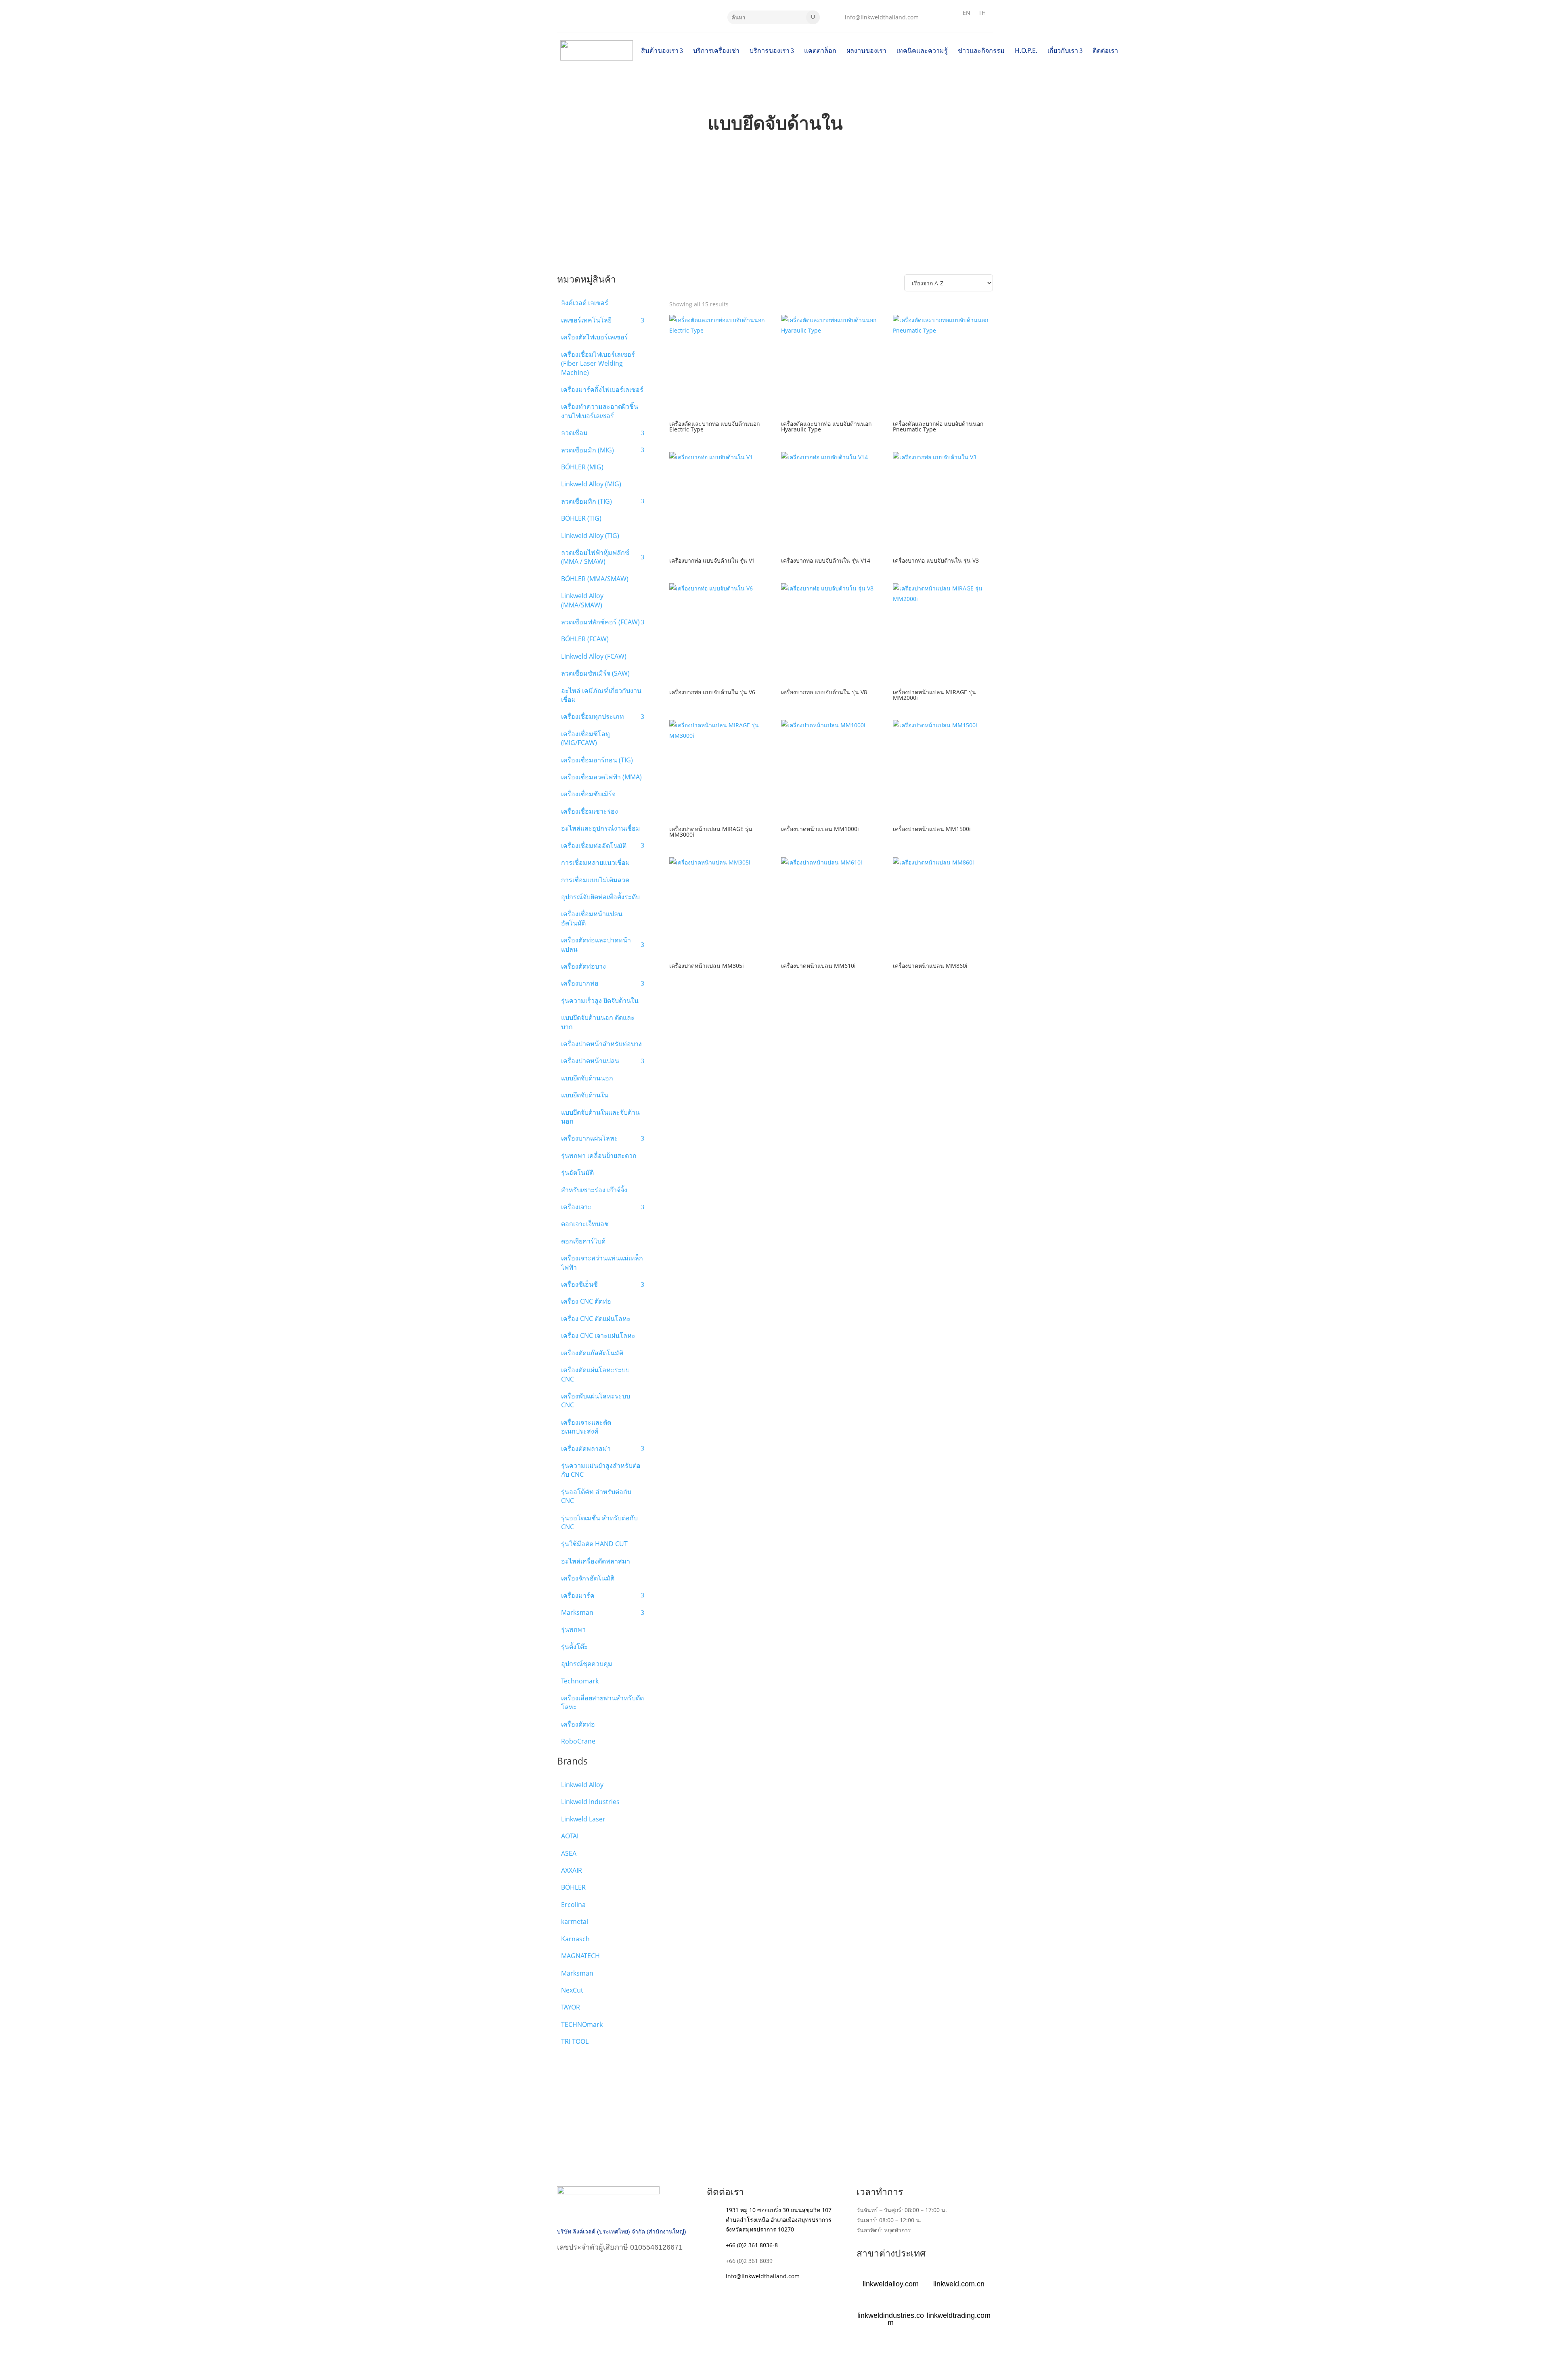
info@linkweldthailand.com (882, 17)
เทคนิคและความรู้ (922, 50)
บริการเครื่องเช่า (716, 50)
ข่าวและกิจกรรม (981, 50)
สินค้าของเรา (660, 50)
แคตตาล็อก (820, 50)
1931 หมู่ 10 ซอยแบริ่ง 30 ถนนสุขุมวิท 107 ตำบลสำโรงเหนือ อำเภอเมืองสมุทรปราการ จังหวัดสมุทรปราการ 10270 (779, 2220)
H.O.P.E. (1026, 50)
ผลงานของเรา (866, 50)
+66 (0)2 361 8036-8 (752, 2245)
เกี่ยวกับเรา (1063, 50)
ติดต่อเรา (1105, 50)
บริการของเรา (770, 50)
